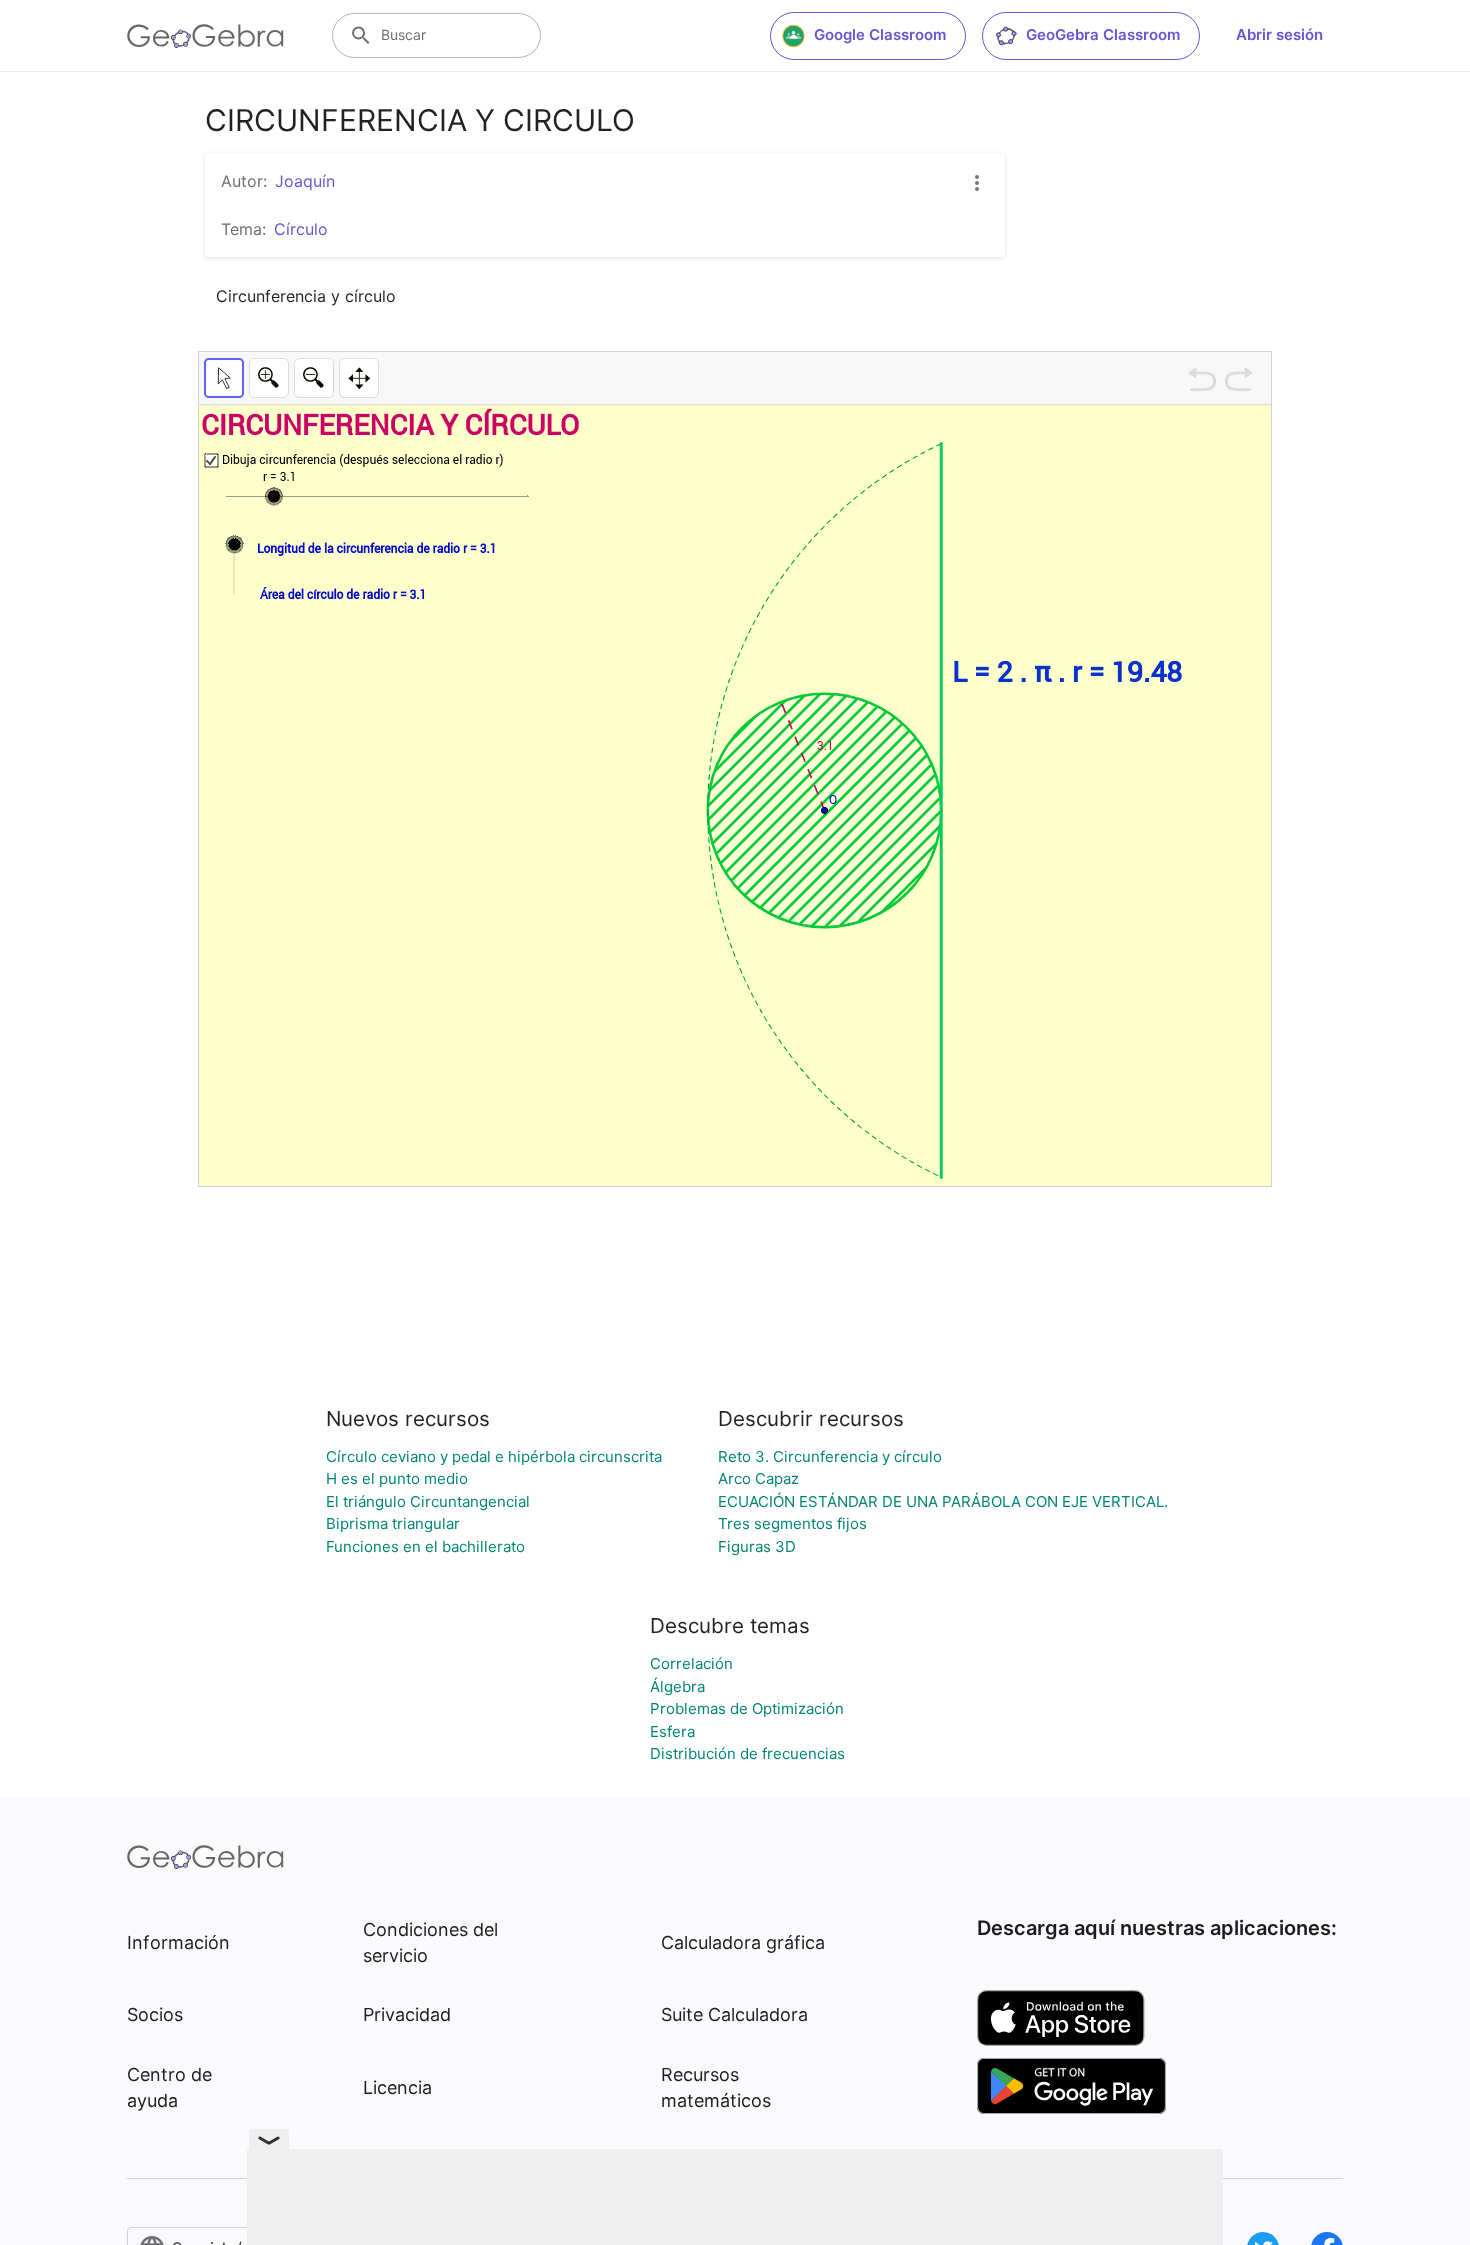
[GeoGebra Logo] (205, 36)
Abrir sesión (1279, 34)
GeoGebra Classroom (1103, 34)
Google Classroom (880, 34)
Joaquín (305, 181)
